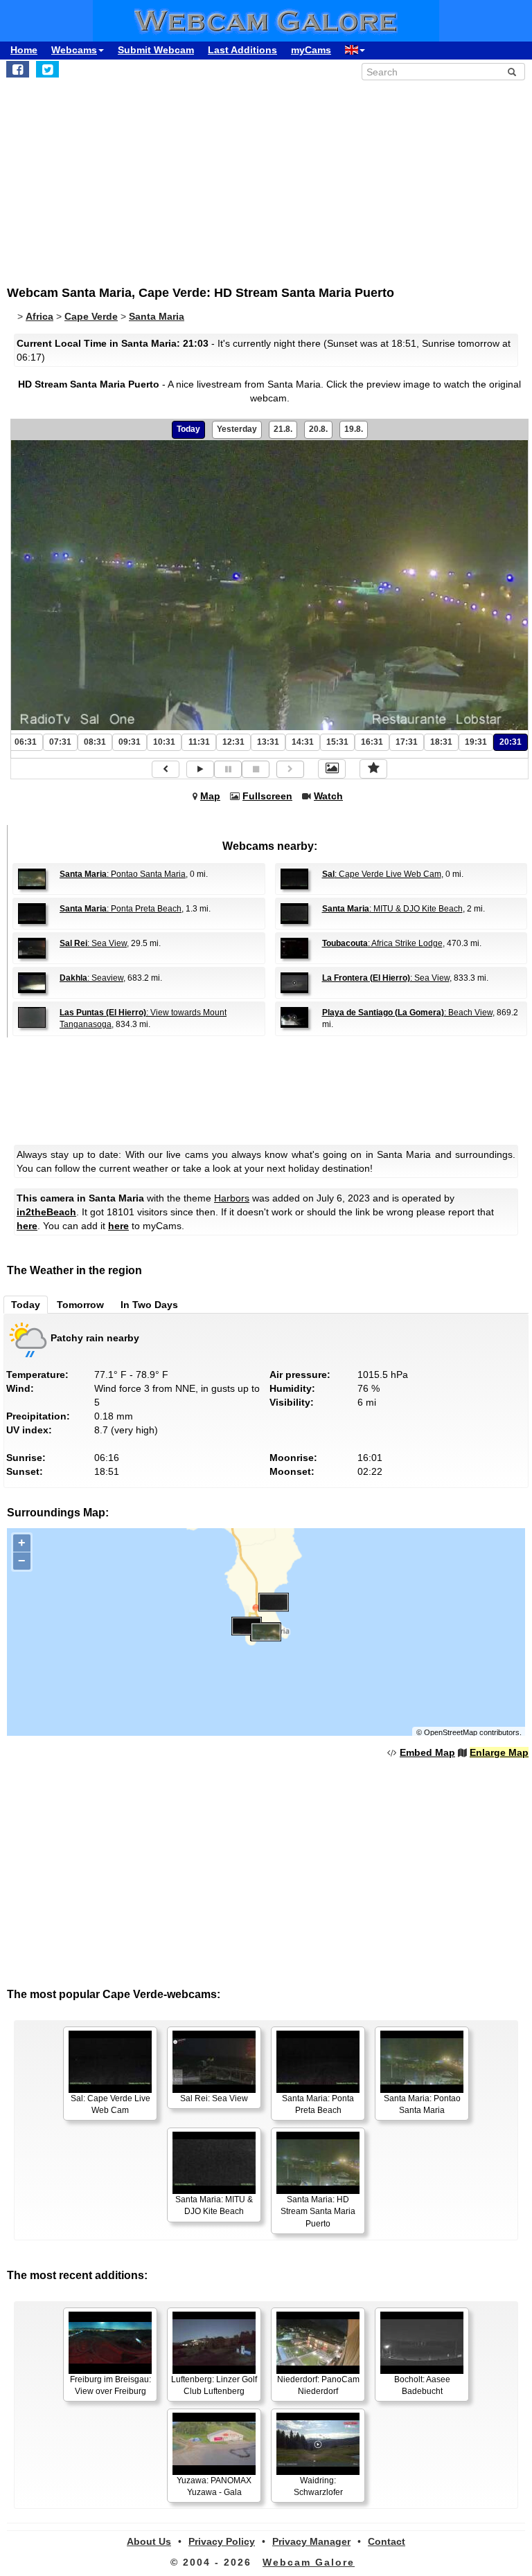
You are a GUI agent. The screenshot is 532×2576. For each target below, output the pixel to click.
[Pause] (228, 769)
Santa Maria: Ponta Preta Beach (318, 2104)
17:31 (407, 742)
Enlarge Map (499, 1752)
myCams (311, 50)
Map (210, 796)
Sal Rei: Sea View (214, 2098)
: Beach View (407, 1013)
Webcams (74, 50)
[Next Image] (290, 769)
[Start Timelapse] (200, 769)
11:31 (199, 742)
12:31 (233, 742)
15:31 (337, 742)
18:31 (441, 742)
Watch (328, 796)
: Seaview (91, 978)
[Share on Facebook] (18, 69)
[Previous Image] (166, 769)
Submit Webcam (156, 50)
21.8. (283, 429)
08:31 (95, 742)
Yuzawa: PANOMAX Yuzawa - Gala (214, 2486)
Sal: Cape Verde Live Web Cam (110, 2104)
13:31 (268, 742)
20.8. (318, 429)
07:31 (60, 742)
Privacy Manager (311, 2541)
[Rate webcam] (373, 769)
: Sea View (93, 943)
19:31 (476, 742)
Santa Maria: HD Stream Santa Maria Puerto (318, 2211)
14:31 (303, 742)
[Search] (512, 72)
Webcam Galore (309, 2562)
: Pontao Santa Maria (123, 874)
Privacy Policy (222, 2541)
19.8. (354, 429)
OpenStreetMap (451, 1732)
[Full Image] (332, 769)
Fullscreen (267, 796)
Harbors (232, 1198)
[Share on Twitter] (47, 69)
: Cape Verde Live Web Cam (382, 874)
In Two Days (149, 1305)
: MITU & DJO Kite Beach (392, 909)
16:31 (372, 742)
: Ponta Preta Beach (121, 909)
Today (188, 429)
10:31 (164, 742)
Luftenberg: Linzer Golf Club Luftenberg (214, 2385)
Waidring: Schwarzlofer (318, 2486)
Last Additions (242, 50)
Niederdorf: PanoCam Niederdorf (318, 2385)
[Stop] (256, 769)
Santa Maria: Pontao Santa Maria (422, 2104)
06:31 (26, 742)
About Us (149, 2541)
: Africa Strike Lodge (382, 943)
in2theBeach (46, 1212)
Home (24, 50)
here (27, 1226)
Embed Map (427, 1752)
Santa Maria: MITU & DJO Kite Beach (214, 2205)
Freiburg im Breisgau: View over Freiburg (110, 2385)
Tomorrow (80, 1305)
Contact (387, 2541)
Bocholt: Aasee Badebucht (422, 2385)
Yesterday (237, 429)
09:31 (130, 742)
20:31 (511, 742)
